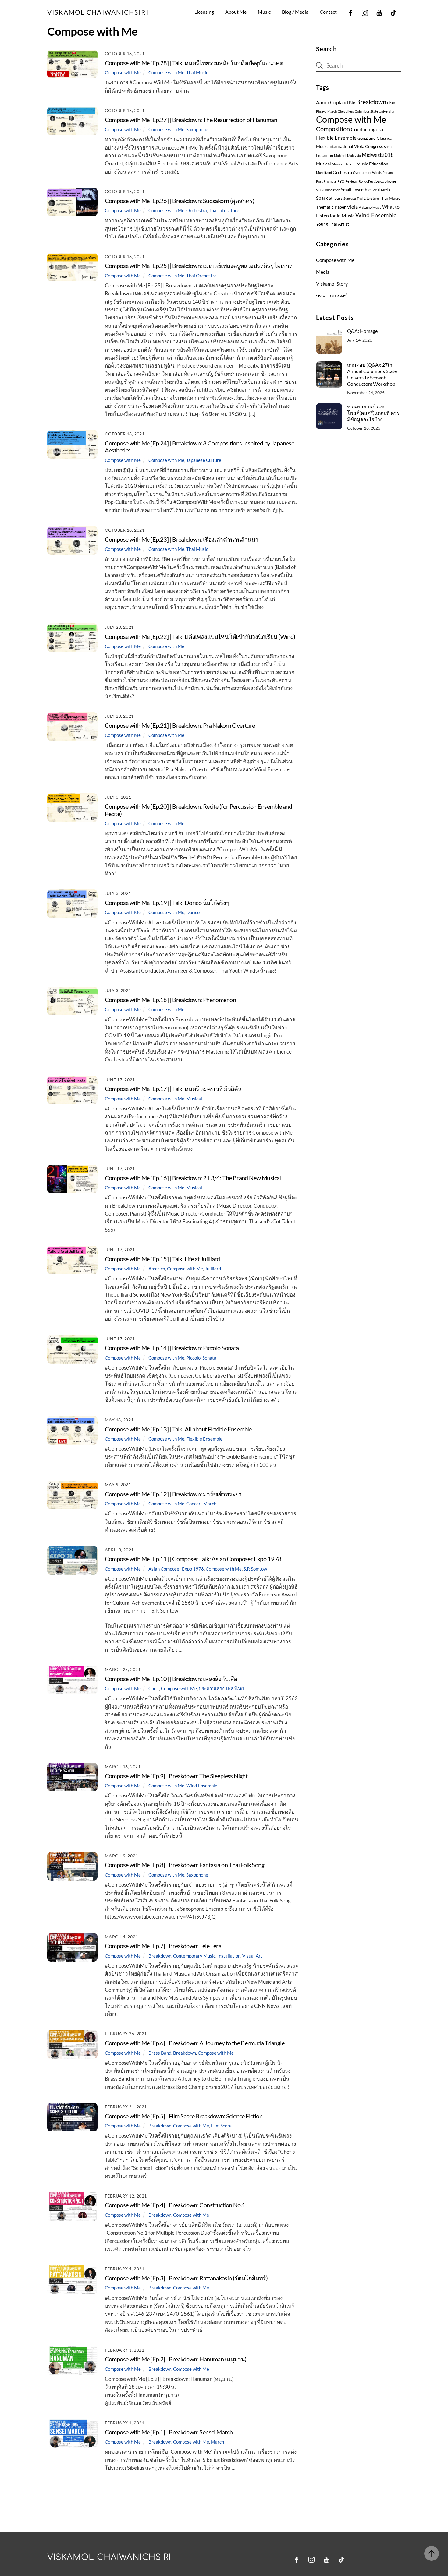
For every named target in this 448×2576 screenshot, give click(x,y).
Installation (229, 1956)
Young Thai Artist (332, 224)
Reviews (352, 181)
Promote (330, 181)
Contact (328, 12)
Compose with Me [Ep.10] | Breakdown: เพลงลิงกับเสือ (171, 1679)
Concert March (201, 1504)
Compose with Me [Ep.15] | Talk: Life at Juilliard (162, 1259)
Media (323, 272)
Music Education (372, 164)
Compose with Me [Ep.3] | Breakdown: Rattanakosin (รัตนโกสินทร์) (186, 2278)
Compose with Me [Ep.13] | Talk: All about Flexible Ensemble (178, 1429)
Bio (352, 103)
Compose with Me (123, 72)
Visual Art (252, 1956)
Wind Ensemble (202, 1786)
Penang (388, 172)
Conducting (363, 129)
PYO (341, 181)
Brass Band (160, 2053)
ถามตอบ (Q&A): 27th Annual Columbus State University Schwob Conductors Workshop (372, 374)
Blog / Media (295, 12)
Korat (388, 147)
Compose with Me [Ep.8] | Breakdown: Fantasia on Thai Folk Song (185, 1865)
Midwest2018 (378, 155)
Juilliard (213, 1269)
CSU (380, 130)
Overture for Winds (367, 172)
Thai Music (197, 72)
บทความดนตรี (331, 296)
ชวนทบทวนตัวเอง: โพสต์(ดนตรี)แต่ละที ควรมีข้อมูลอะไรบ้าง (373, 413)
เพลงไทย (235, 1688)
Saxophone (197, 129)
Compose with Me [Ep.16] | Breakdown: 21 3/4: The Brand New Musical (193, 1178)
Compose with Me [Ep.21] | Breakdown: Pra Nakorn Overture (180, 725)
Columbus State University (375, 111)
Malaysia (354, 155)
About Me (236, 12)
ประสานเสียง (212, 1688)
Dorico (193, 912)
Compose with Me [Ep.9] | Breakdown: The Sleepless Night (176, 1776)
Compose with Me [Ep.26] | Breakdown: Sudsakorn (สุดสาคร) (180, 201)
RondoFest (367, 181)
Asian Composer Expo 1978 (176, 1569)
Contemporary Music (194, 1956)
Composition (333, 129)
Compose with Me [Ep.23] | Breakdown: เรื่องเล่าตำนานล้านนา (182, 539)
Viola (352, 207)
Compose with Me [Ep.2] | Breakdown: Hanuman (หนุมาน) (176, 2359)
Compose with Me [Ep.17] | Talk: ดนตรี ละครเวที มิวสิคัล (173, 1089)
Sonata (209, 1358)
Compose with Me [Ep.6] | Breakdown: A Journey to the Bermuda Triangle (195, 2043)
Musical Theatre (344, 164)
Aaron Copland (332, 102)
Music (264, 12)
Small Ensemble (356, 190)
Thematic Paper (331, 207)
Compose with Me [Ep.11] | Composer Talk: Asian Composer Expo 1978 (193, 1559)
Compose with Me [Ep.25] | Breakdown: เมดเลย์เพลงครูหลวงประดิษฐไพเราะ (199, 266)
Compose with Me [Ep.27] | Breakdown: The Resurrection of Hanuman (191, 120)
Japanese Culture (204, 460)
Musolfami (324, 172)
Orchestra (197, 210)
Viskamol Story (332, 284)
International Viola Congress (356, 146)
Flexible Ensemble (204, 1439)
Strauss (336, 198)
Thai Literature (224, 210)
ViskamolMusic (370, 207)
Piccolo (193, 1358)
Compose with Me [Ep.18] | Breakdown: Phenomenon (170, 1000)
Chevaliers (346, 111)
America (157, 1269)
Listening (325, 155)
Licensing (204, 12)
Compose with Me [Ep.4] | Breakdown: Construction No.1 (175, 2205)
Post (319, 181)
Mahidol (340, 155)
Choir (154, 1688)
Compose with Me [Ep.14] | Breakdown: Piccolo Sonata (172, 1348)
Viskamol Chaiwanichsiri (109, 2557)
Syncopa (350, 198)
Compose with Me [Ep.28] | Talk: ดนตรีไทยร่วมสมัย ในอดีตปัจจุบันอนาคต (194, 63)
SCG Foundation (328, 190)
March (217, 2442)
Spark (322, 198)
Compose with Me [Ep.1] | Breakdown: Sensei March (169, 2432)
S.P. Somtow (255, 1569)
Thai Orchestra (201, 276)
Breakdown (160, 1956)
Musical (194, 1099)
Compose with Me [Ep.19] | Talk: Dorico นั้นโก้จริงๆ (167, 903)
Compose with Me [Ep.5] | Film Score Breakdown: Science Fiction (184, 2116)
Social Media (381, 190)
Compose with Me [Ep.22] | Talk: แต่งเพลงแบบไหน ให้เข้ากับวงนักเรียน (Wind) (200, 637)
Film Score (221, 2126)
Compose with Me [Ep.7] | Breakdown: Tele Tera (163, 1946)
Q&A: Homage (362, 331)
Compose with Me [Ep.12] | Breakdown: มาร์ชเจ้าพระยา (173, 1494)
